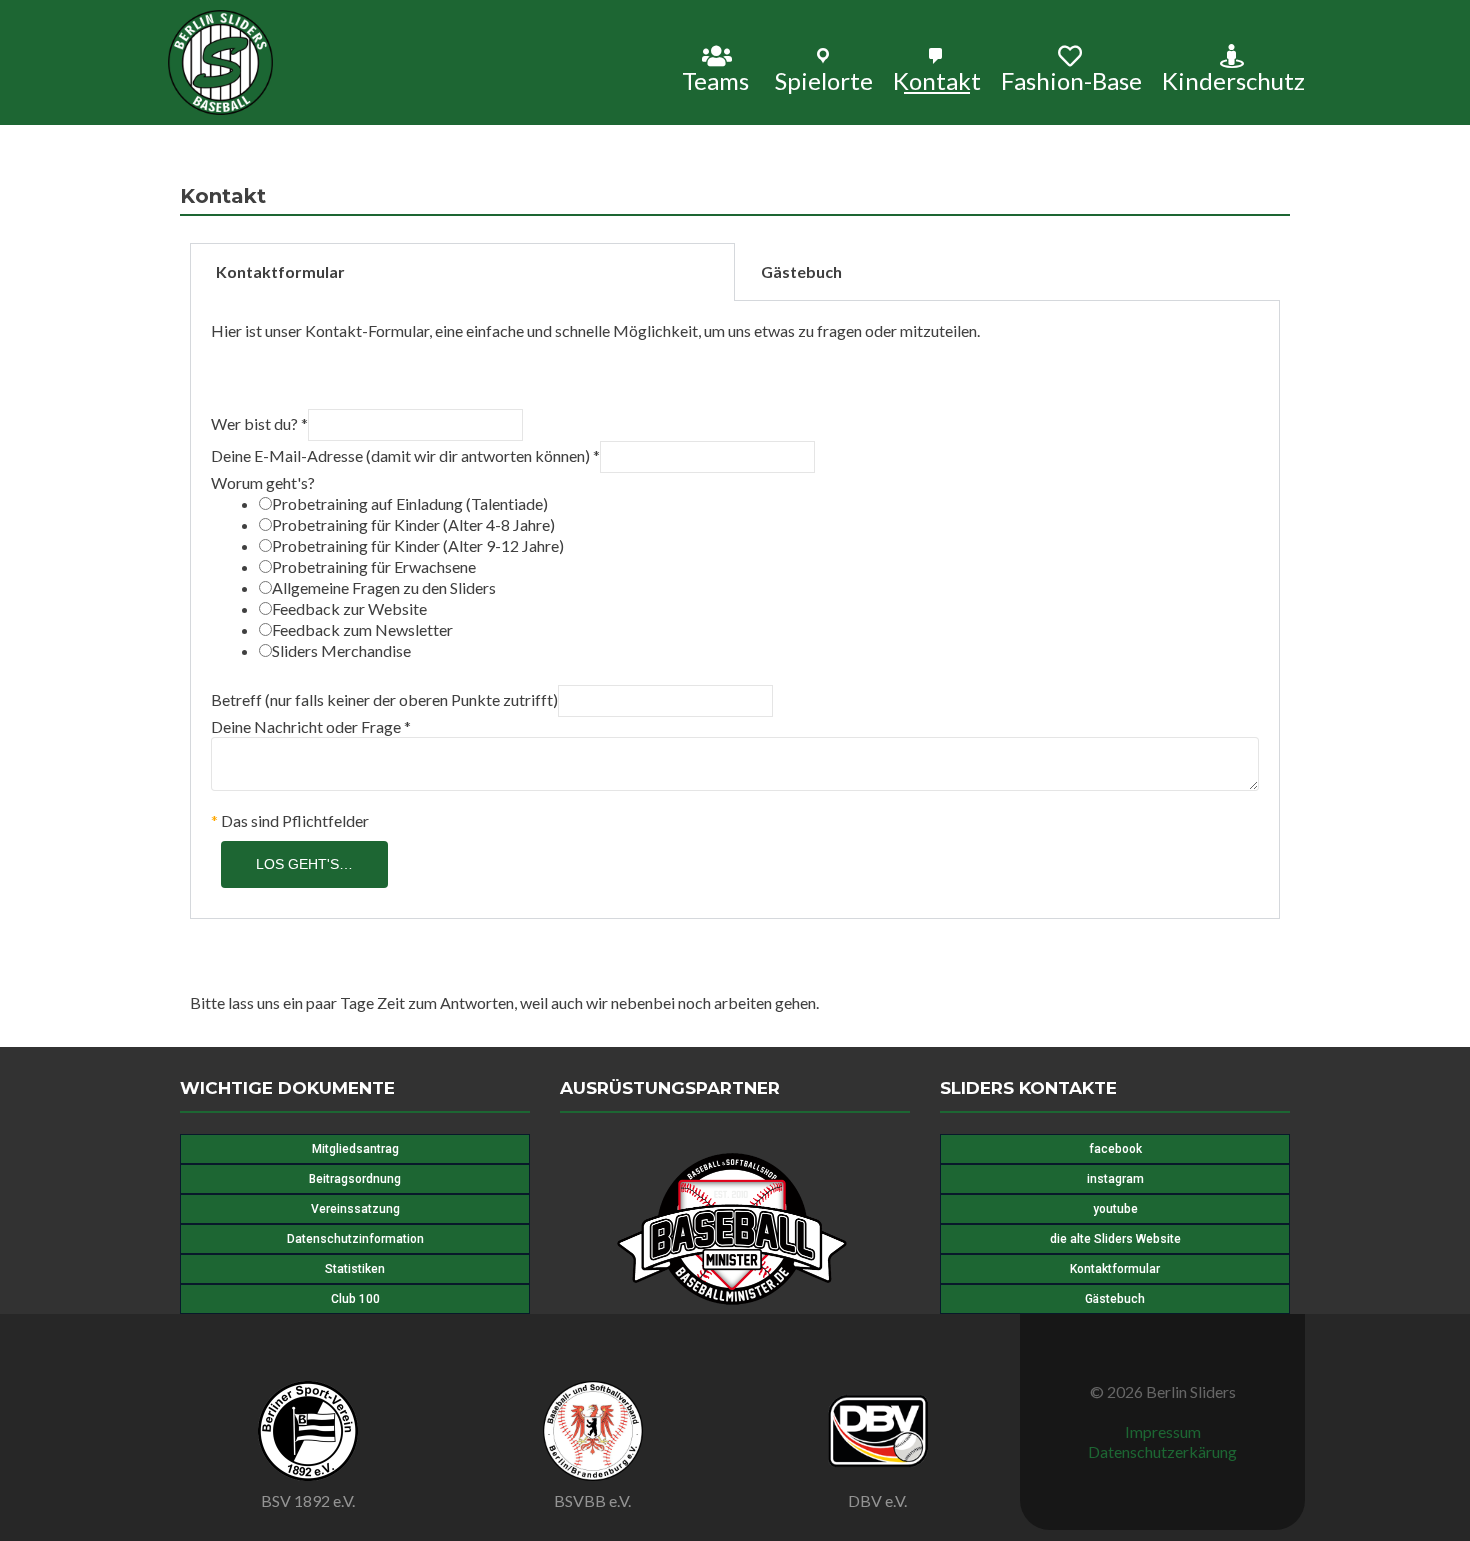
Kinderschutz (1233, 80)
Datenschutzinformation (355, 1239)
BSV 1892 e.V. (308, 1500)
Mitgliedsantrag (355, 1149)
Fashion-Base (1071, 80)
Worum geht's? (263, 482)
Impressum (1163, 1431)
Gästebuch (1115, 1299)
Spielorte (824, 80)
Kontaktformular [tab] (280, 271)
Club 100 (355, 1299)
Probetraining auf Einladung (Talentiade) (410, 503)
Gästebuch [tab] (801, 271)
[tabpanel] (735, 610)
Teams (715, 80)
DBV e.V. (877, 1500)
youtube (1115, 1209)
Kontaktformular (1115, 1269)
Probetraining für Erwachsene (374, 566)
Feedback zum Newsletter (362, 629)
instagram (1115, 1179)
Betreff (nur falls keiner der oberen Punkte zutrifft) (384, 699)
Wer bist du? (259, 423)
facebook (1115, 1149)
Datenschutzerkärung (1162, 1451)
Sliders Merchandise (341, 650)
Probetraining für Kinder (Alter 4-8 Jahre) (413, 524)
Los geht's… (304, 864)
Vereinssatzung (355, 1209)
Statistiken (355, 1269)
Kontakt (937, 80)
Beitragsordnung (355, 1179)
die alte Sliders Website (1115, 1239)
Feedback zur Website (349, 608)
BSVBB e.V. (592, 1500)
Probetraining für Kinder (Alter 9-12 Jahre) (418, 545)
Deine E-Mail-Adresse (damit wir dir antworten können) (405, 455)
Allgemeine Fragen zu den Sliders (384, 587)
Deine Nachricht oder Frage (311, 726)
